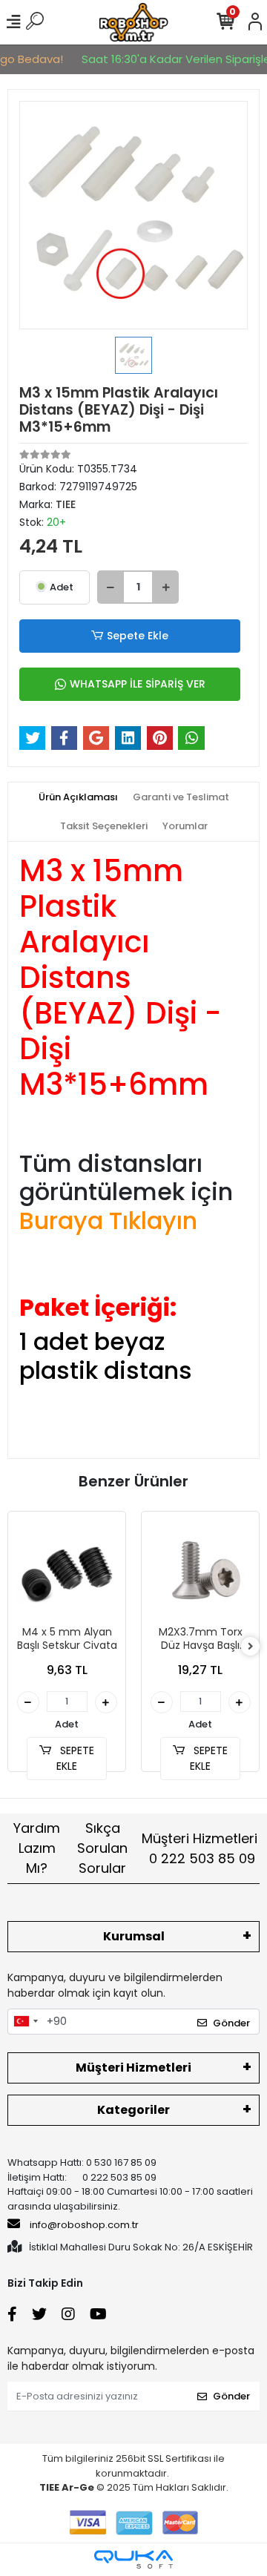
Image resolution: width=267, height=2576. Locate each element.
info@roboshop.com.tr (84, 2225)
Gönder (231, 2023)
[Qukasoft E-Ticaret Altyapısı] (133, 2559)
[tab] (78, 797)
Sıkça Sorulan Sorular (102, 1848)
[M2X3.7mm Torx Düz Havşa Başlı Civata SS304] (200, 1570)
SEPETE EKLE (75, 1758)
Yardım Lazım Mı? (37, 1848)
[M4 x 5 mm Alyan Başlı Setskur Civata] (67, 1570)
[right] (251, 1647)
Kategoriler (133, 2110)
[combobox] (25, 2022)
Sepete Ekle (138, 636)
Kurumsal (134, 1936)
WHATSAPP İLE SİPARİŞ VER (138, 684)
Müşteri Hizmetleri (200, 1848)
